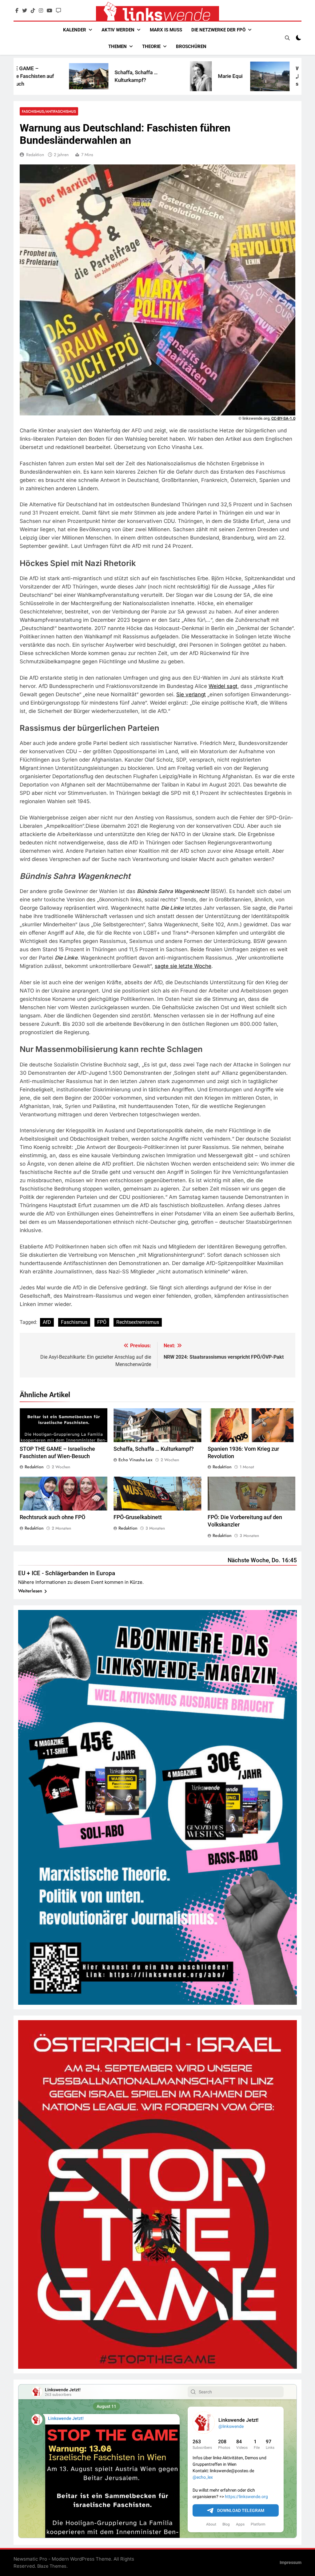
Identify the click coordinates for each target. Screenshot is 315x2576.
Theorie (151, 47)
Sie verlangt (191, 694)
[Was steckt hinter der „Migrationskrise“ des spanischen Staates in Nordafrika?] (189, 76)
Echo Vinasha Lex (136, 1460)
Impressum (291, 2563)
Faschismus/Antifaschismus (49, 111)
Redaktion (35, 155)
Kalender (75, 30)
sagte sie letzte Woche (183, 966)
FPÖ (102, 1322)
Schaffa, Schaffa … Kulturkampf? (154, 1449)
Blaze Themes (52, 2566)
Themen (118, 47)
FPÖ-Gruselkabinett (138, 1517)
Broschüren (191, 47)
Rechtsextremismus (138, 1322)
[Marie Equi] (120, 76)
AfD (47, 1322)
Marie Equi (149, 76)
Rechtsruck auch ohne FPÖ (52, 1517)
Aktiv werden (118, 30)
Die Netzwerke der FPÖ (218, 30)
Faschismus (74, 1322)
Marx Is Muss (166, 30)
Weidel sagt (223, 686)
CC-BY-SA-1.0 (283, 418)
